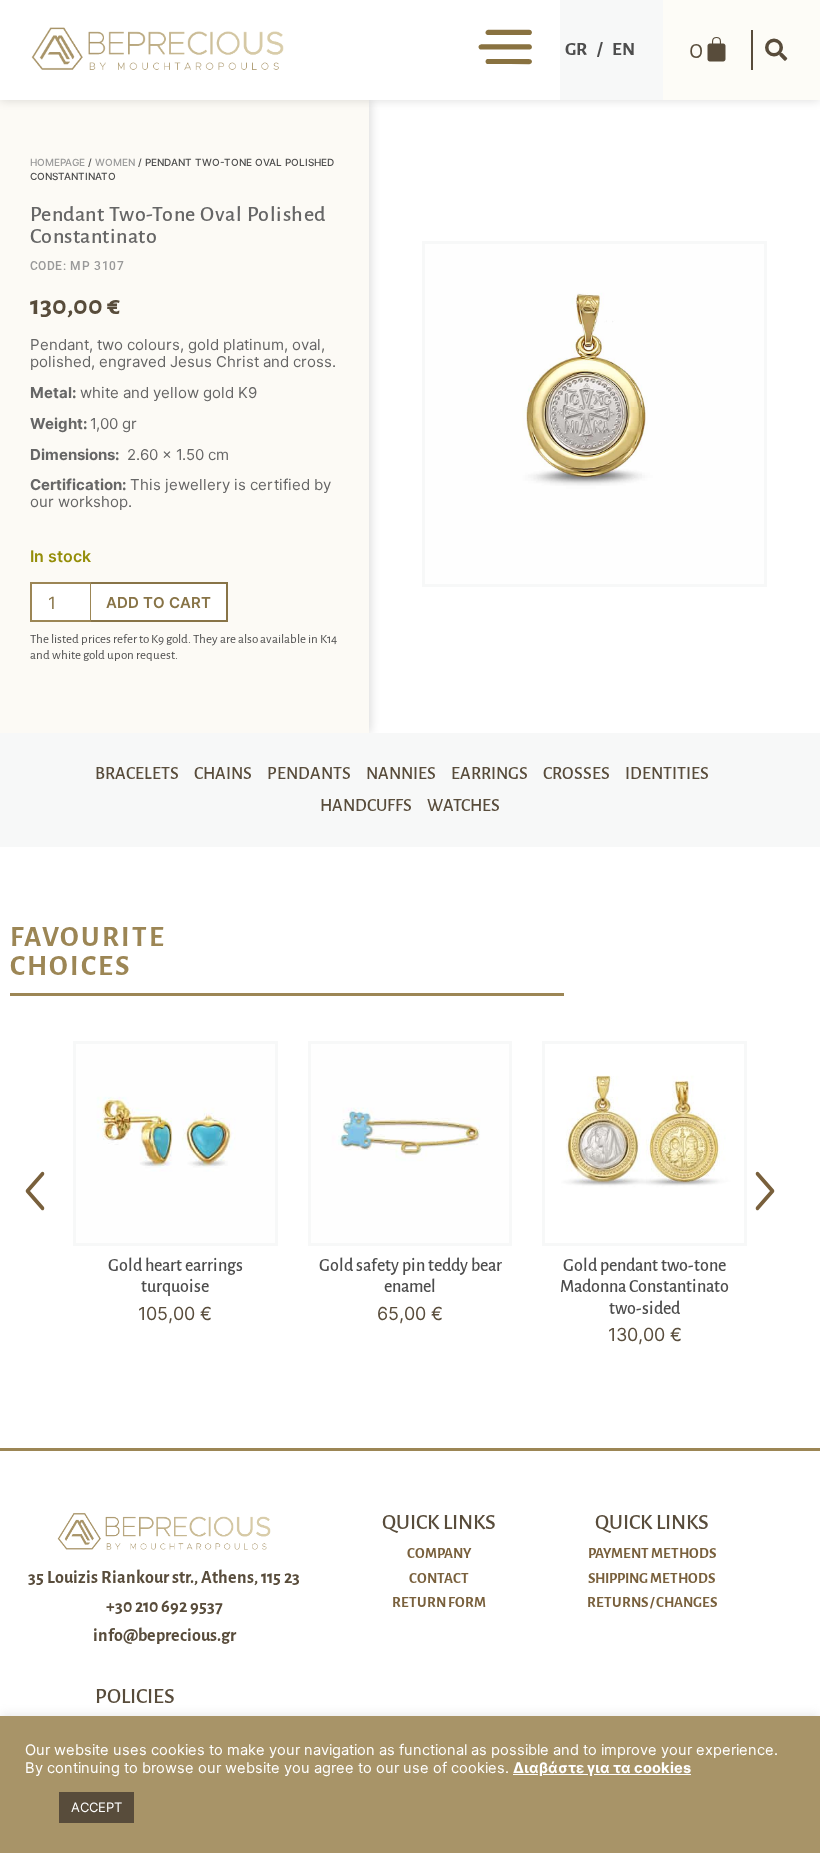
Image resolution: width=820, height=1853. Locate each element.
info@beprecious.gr (164, 1636)
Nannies (401, 774)
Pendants (309, 774)
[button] (776, 50)
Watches (463, 806)
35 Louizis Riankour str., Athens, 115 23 (164, 1578)
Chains (223, 774)
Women (115, 162)
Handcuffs (366, 806)
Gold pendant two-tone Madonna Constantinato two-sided (644, 1287)
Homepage (57, 162)
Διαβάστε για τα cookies (602, 1768)
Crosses (576, 774)
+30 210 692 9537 (164, 1607)
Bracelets (137, 774)
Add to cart (158, 602)
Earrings (489, 774)
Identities (667, 774)
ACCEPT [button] (96, 1807)
